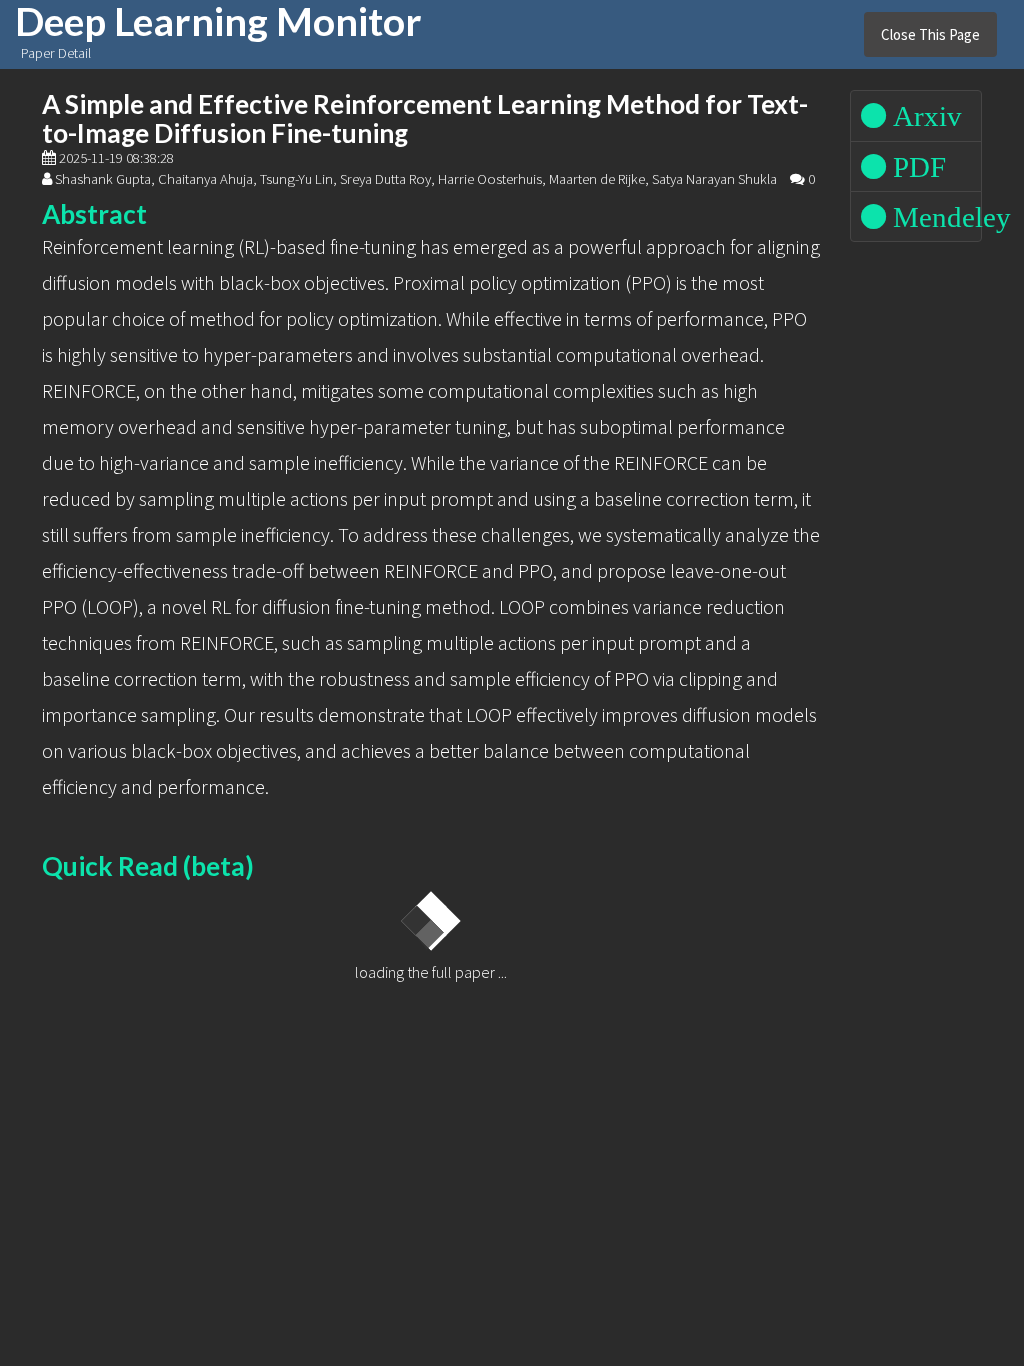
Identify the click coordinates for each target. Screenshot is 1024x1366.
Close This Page (930, 34)
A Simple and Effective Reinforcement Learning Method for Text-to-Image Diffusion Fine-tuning (425, 118)
